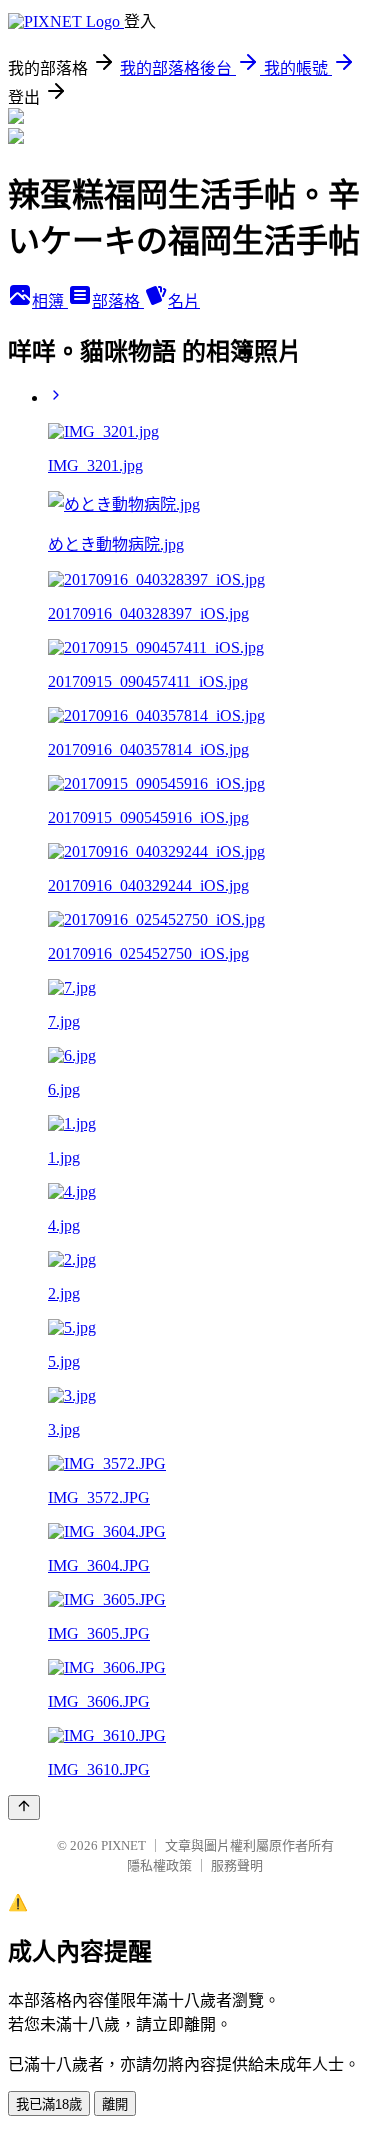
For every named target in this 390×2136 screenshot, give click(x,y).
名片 (184, 301)
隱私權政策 (159, 1865)
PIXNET (123, 1845)
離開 (115, 2104)
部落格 (118, 301)
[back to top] (24, 1807)
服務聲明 (237, 1865)
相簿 (50, 301)
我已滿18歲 (49, 2104)
